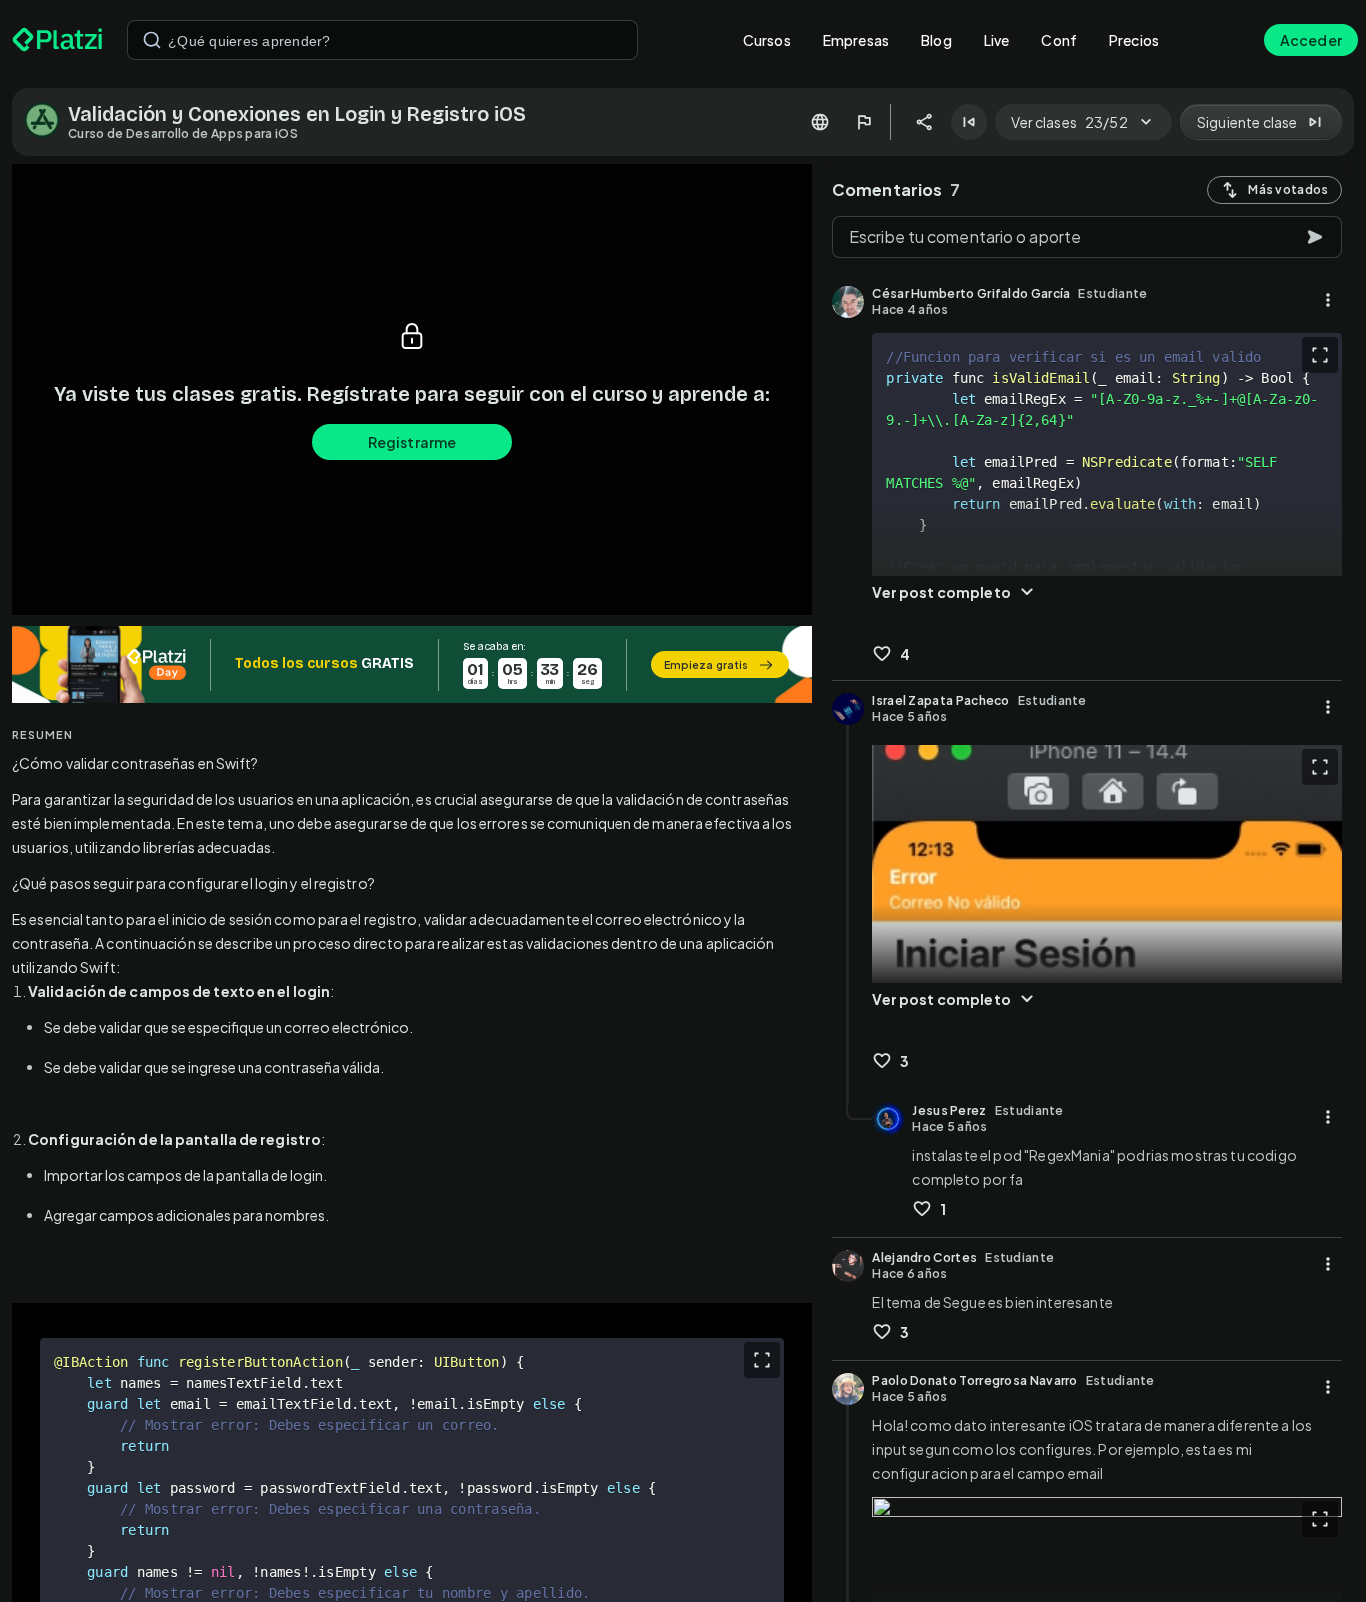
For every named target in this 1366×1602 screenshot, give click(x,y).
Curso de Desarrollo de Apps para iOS (183, 133)
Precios (1134, 40)
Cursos (767, 40)
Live (997, 40)
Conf (1059, 40)
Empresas (856, 40)
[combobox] (382, 40)
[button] (412, 664)
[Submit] (152, 40)
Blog (936, 40)
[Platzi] (57, 40)
